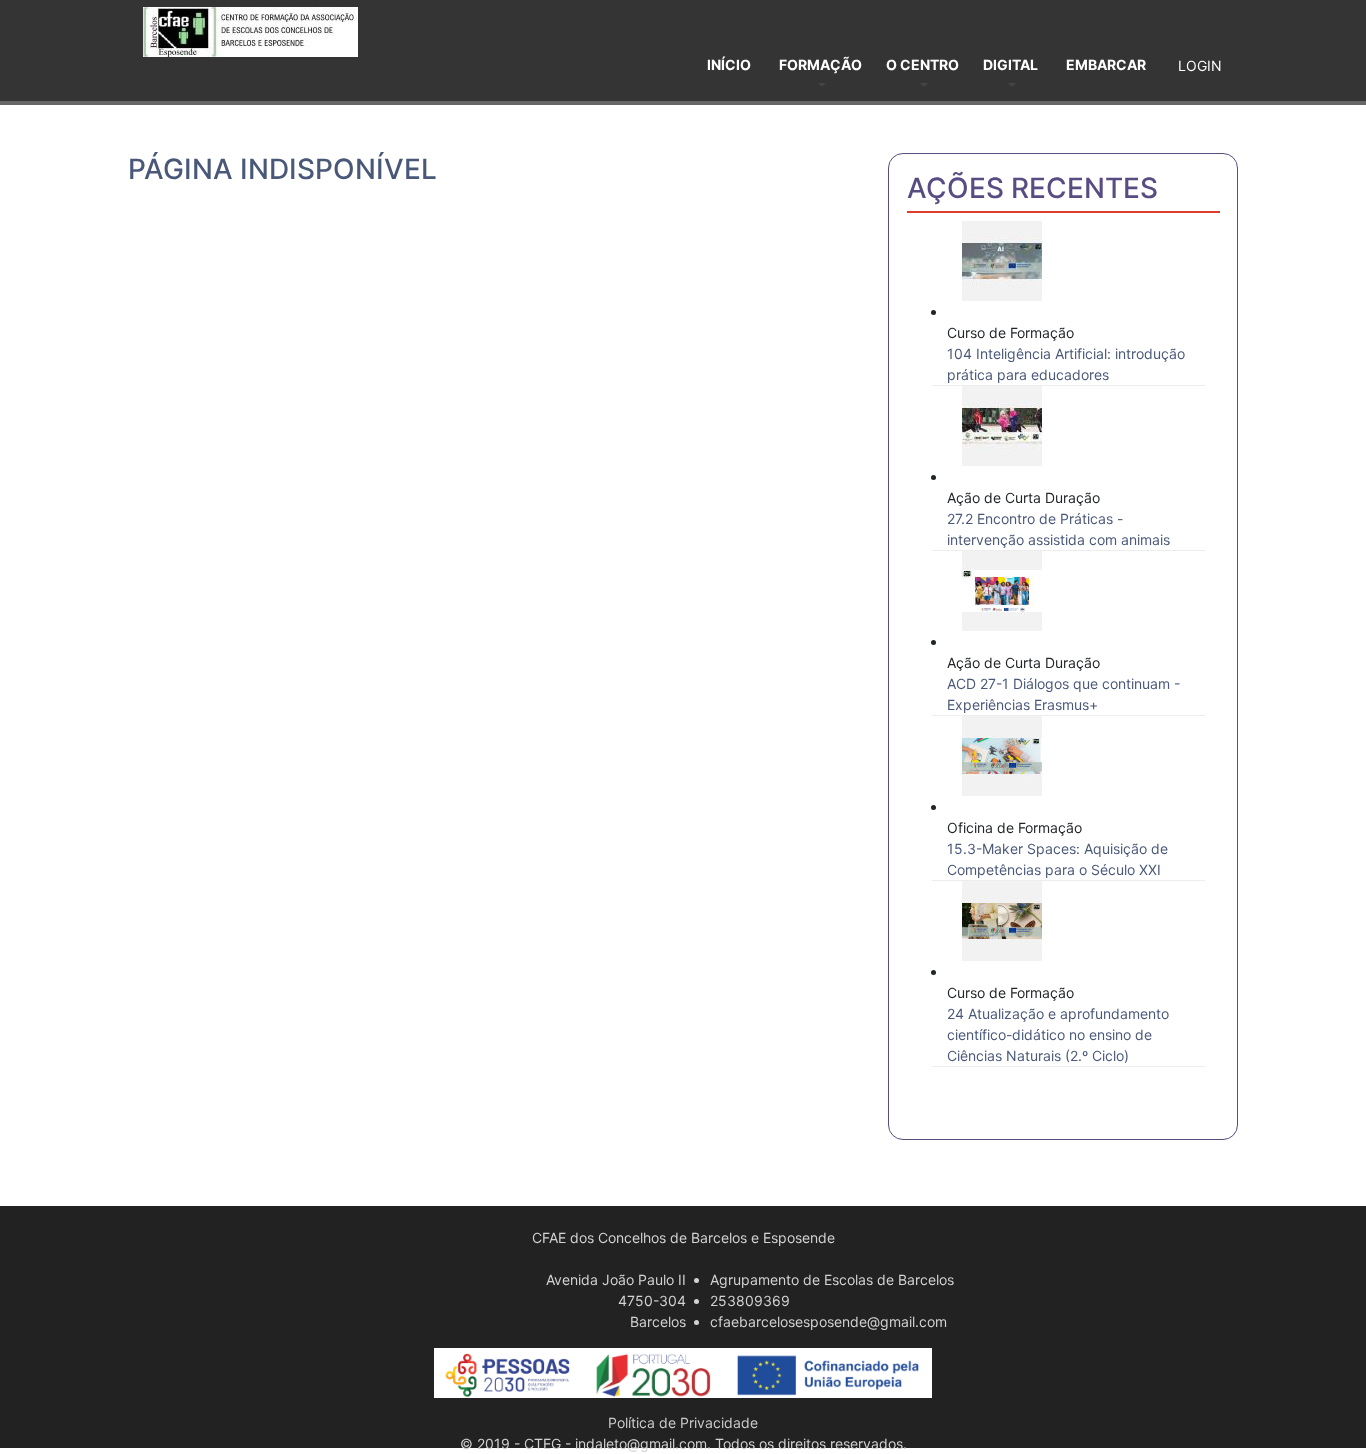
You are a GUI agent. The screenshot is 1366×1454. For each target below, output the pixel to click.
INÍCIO (729, 64)
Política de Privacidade (683, 1422)
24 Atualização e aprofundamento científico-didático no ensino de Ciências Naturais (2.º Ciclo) (1058, 1034)
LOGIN (1200, 65)
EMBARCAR (1106, 64)
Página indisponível (282, 169)
